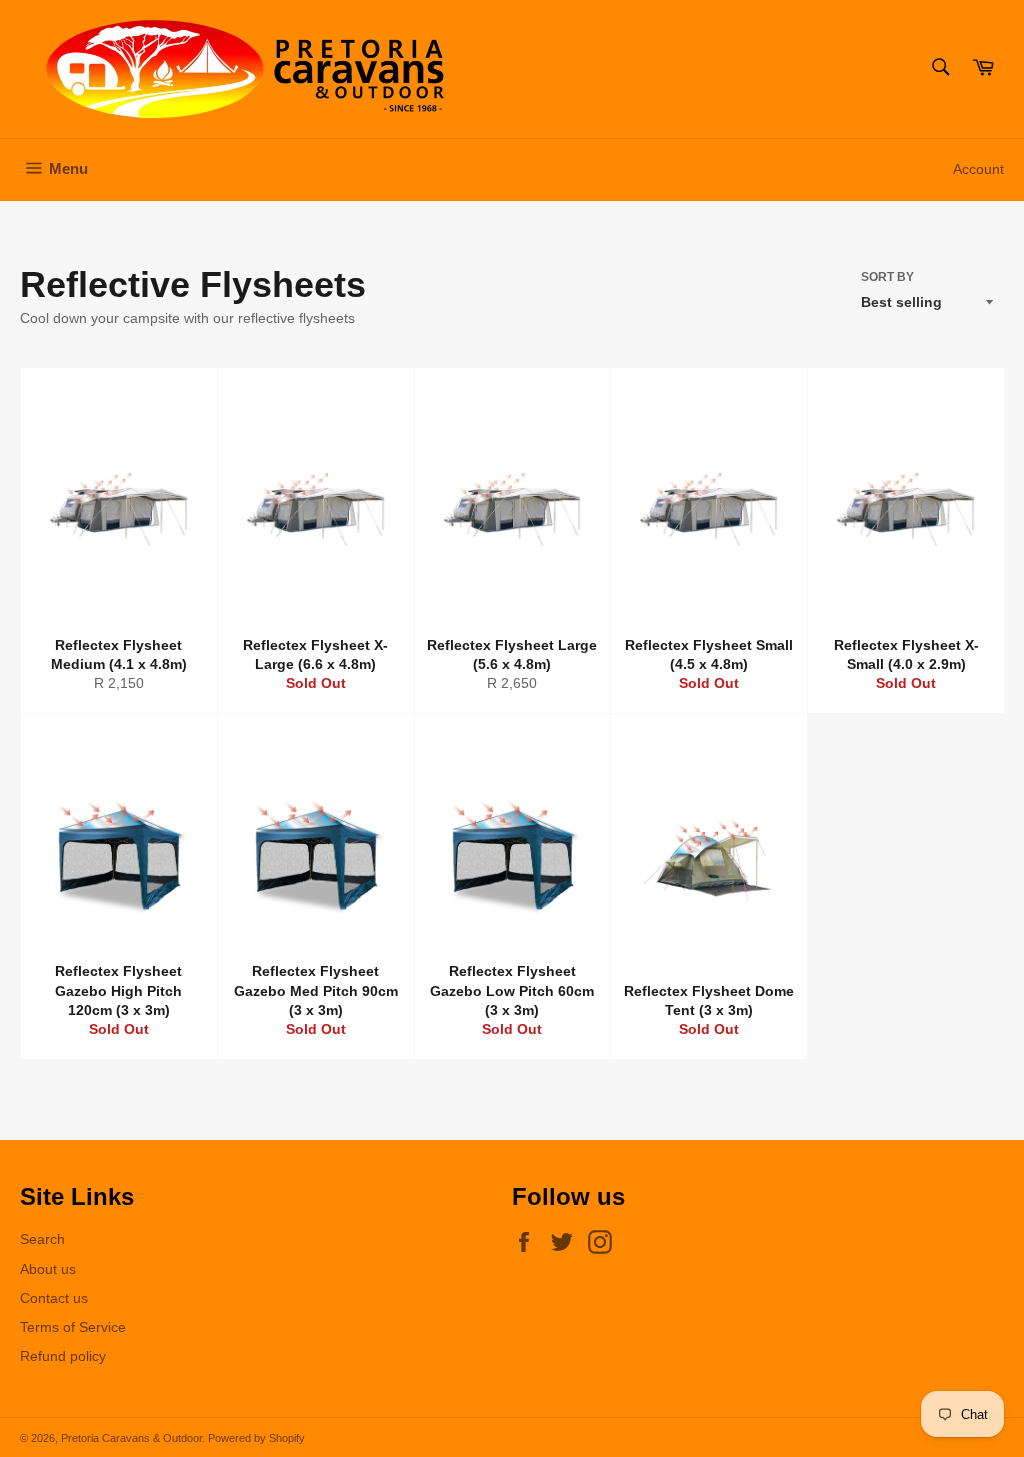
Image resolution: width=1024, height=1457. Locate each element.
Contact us (54, 1298)
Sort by (887, 277)
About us (48, 1269)
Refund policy (63, 1356)
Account (978, 169)
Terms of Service (73, 1327)
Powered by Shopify (256, 1438)
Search (42, 1239)
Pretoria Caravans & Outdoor (131, 1438)
